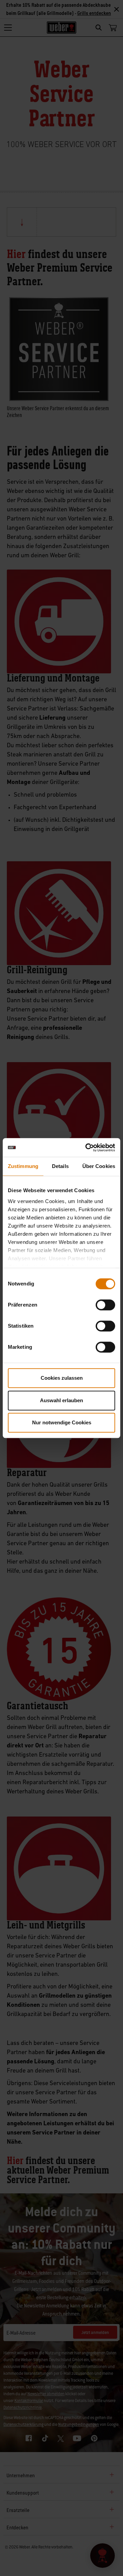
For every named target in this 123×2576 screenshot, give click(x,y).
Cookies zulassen (62, 1378)
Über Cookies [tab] (99, 1166)
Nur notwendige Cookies (62, 1422)
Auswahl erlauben (61, 1400)
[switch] (105, 1305)
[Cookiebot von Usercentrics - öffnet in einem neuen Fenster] (87, 1148)
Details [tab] (60, 1166)
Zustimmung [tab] (23, 1166)
